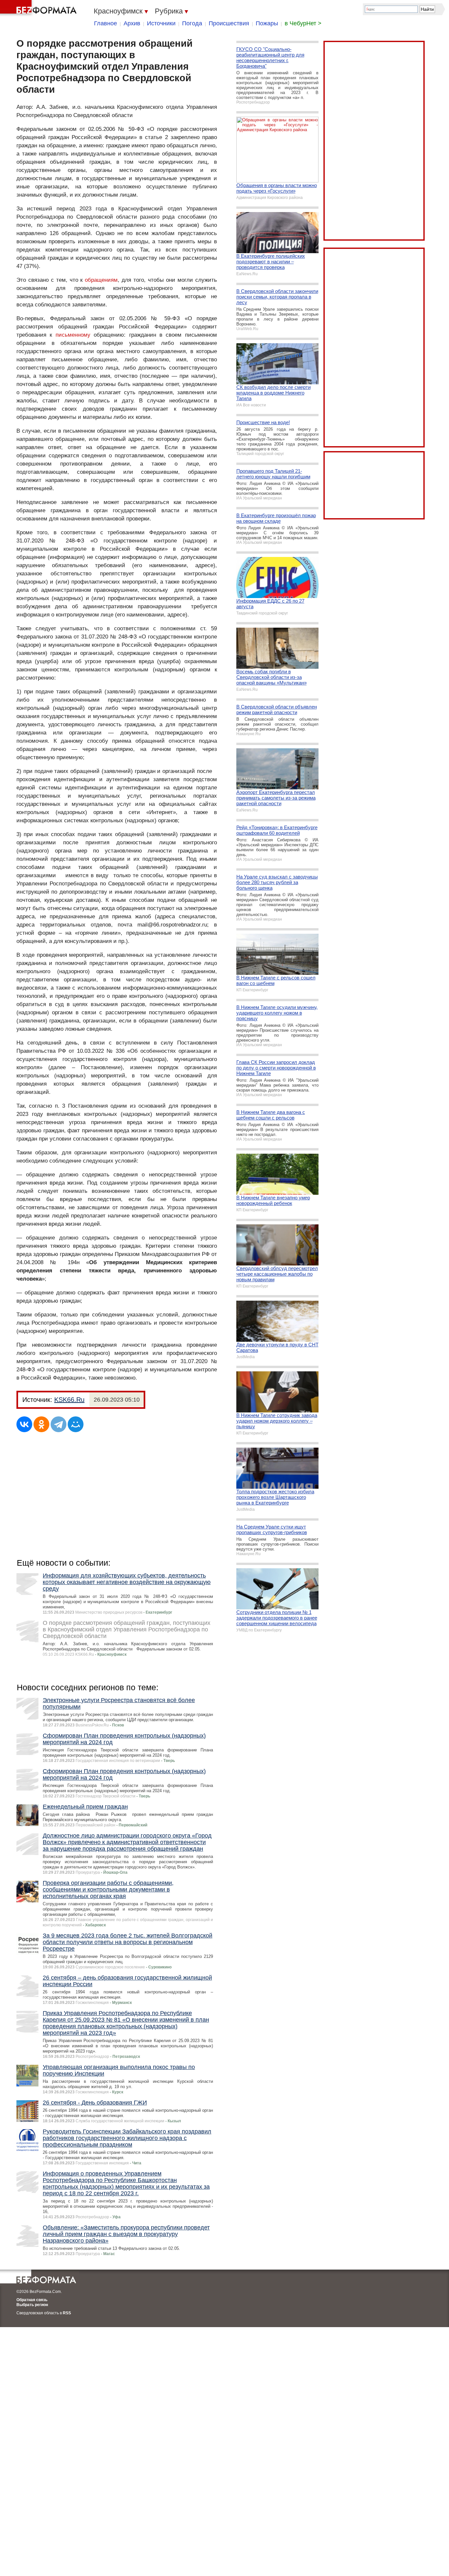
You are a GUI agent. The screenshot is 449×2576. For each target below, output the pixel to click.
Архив (132, 23)
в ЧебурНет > (303, 23)
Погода (192, 23)
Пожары (267, 23)
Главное (106, 23)
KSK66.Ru (69, 1400)
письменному (73, 335)
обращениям (101, 280)
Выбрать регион (32, 2305)
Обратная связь (32, 2300)
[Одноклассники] (41, 1424)
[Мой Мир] (76, 1424)
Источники (161, 23)
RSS (67, 2313)
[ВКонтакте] (24, 1424)
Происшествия (229, 23)
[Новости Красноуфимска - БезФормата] (39, 8)
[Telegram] (59, 1424)
